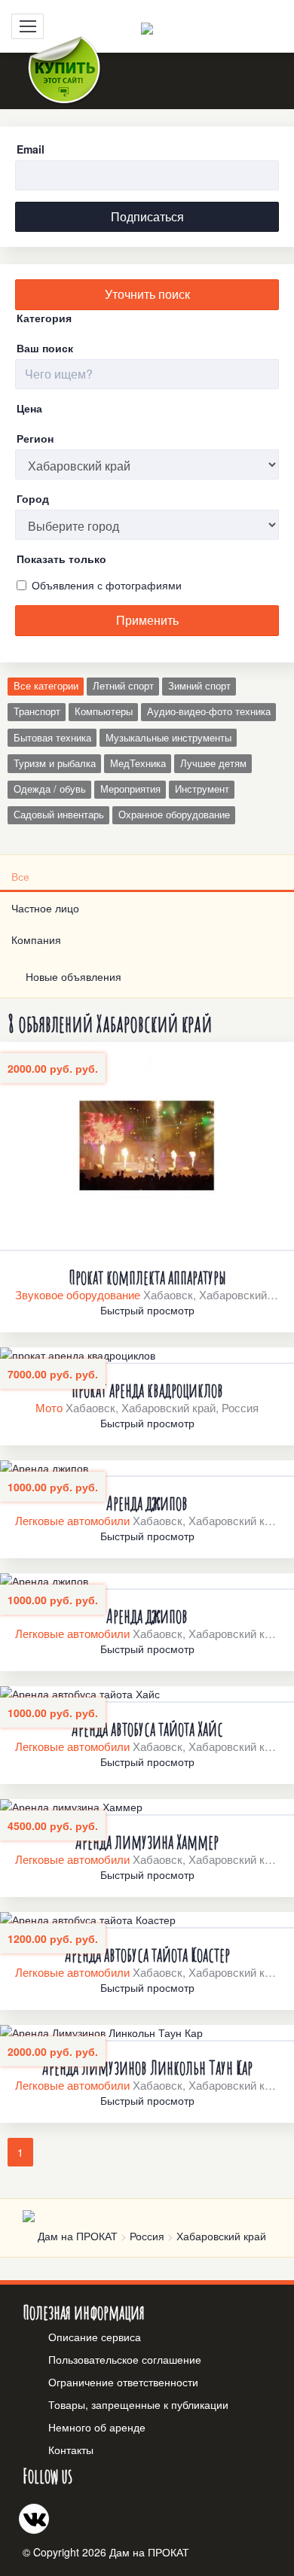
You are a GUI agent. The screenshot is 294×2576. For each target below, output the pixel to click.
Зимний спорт (199, 686)
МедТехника (138, 763)
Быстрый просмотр (147, 1310)
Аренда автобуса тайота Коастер (147, 1954)
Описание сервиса (95, 2337)
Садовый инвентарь (59, 815)
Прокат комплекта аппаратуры (147, 1277)
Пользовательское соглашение (125, 2359)
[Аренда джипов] (147, 1469)
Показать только (61, 559)
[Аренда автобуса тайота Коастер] (147, 1920)
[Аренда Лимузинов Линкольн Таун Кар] (147, 2033)
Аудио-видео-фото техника (209, 711)
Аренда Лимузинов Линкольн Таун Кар (147, 2067)
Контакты (71, 2450)
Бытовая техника (52, 738)
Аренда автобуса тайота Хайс (147, 1728)
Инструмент (202, 789)
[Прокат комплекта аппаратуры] (147, 1146)
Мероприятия (130, 789)
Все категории (46, 686)
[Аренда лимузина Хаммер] (147, 1807)
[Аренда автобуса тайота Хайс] (147, 1694)
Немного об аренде (97, 2427)
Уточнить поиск (147, 294)
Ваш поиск (45, 348)
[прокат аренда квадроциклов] (147, 1356)
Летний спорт (123, 686)
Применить (147, 620)
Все (20, 876)
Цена (29, 408)
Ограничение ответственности (123, 2382)
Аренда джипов (147, 1503)
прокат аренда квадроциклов (147, 1390)
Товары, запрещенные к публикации (138, 2404)
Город (33, 498)
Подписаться (147, 216)
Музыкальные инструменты (168, 738)
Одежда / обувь (50, 789)
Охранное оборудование (174, 815)
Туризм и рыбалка (55, 763)
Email (31, 149)
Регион (35, 438)
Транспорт (37, 711)
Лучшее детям (213, 763)
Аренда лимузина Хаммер (147, 1841)
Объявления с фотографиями (107, 585)
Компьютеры (104, 711)
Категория (44, 318)
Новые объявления (70, 976)
